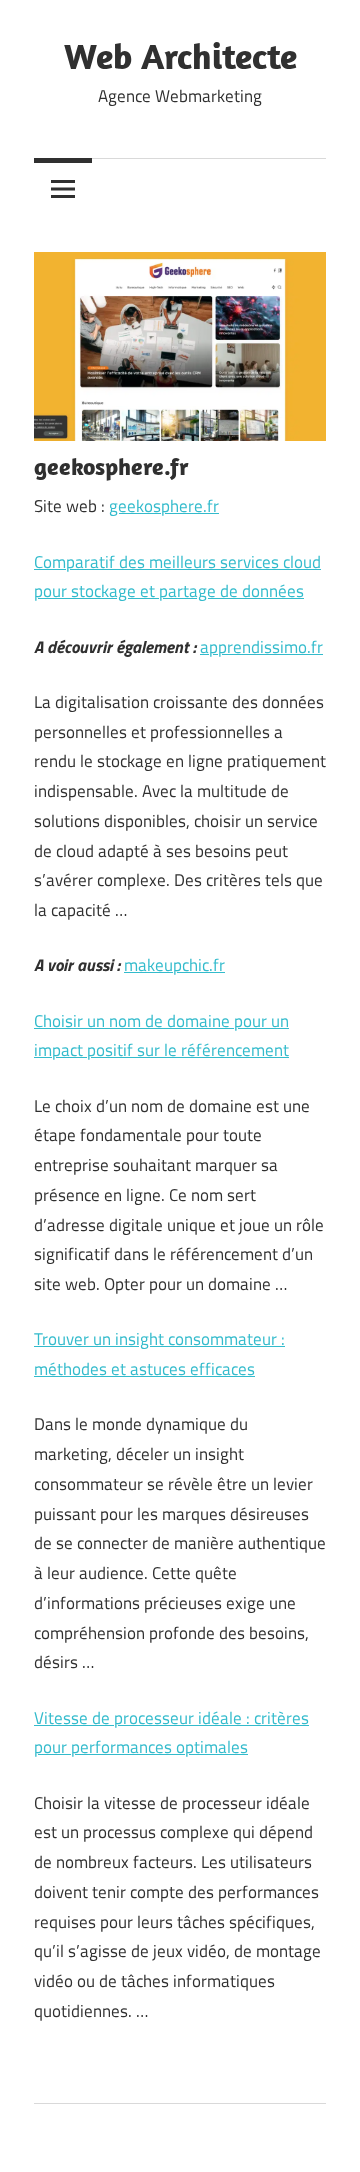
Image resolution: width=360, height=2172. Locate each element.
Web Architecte (180, 55)
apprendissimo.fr (261, 647)
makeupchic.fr (174, 965)
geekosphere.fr (164, 506)
